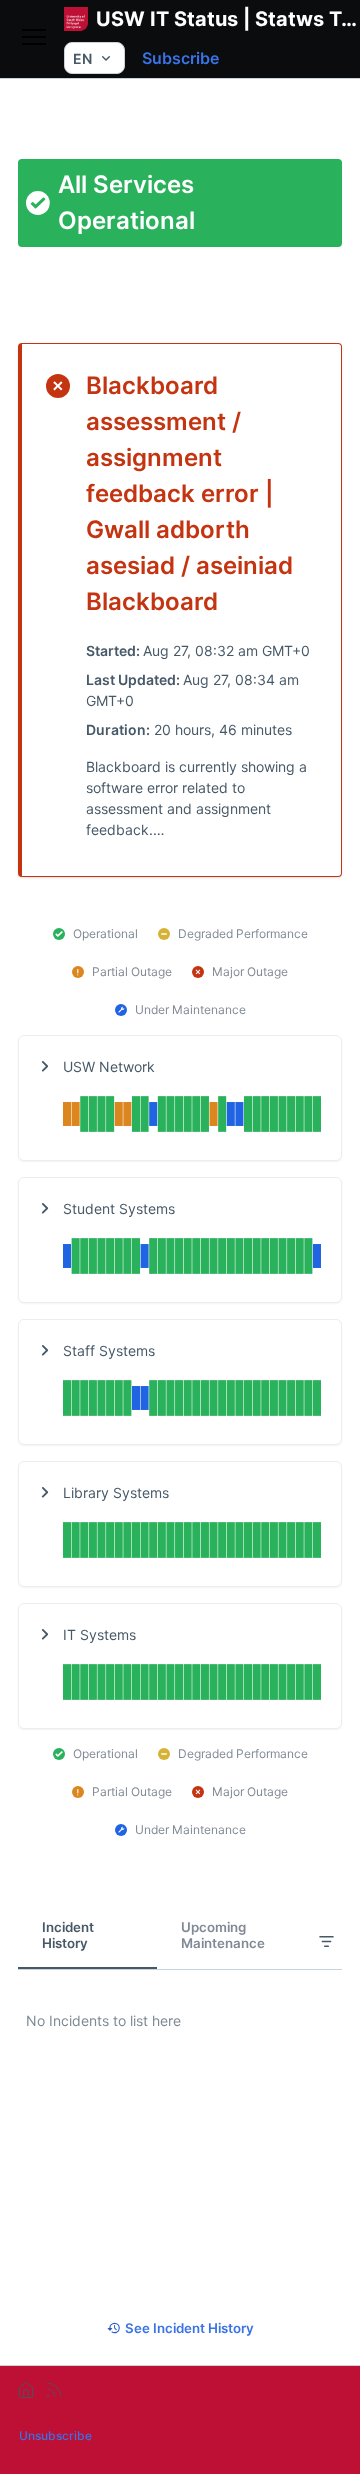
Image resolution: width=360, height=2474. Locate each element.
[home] (26, 2390)
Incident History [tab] (68, 1935)
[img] (192, 1116)
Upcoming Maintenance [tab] (223, 1935)
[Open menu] (34, 38)
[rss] (54, 2390)
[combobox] (94, 58)
